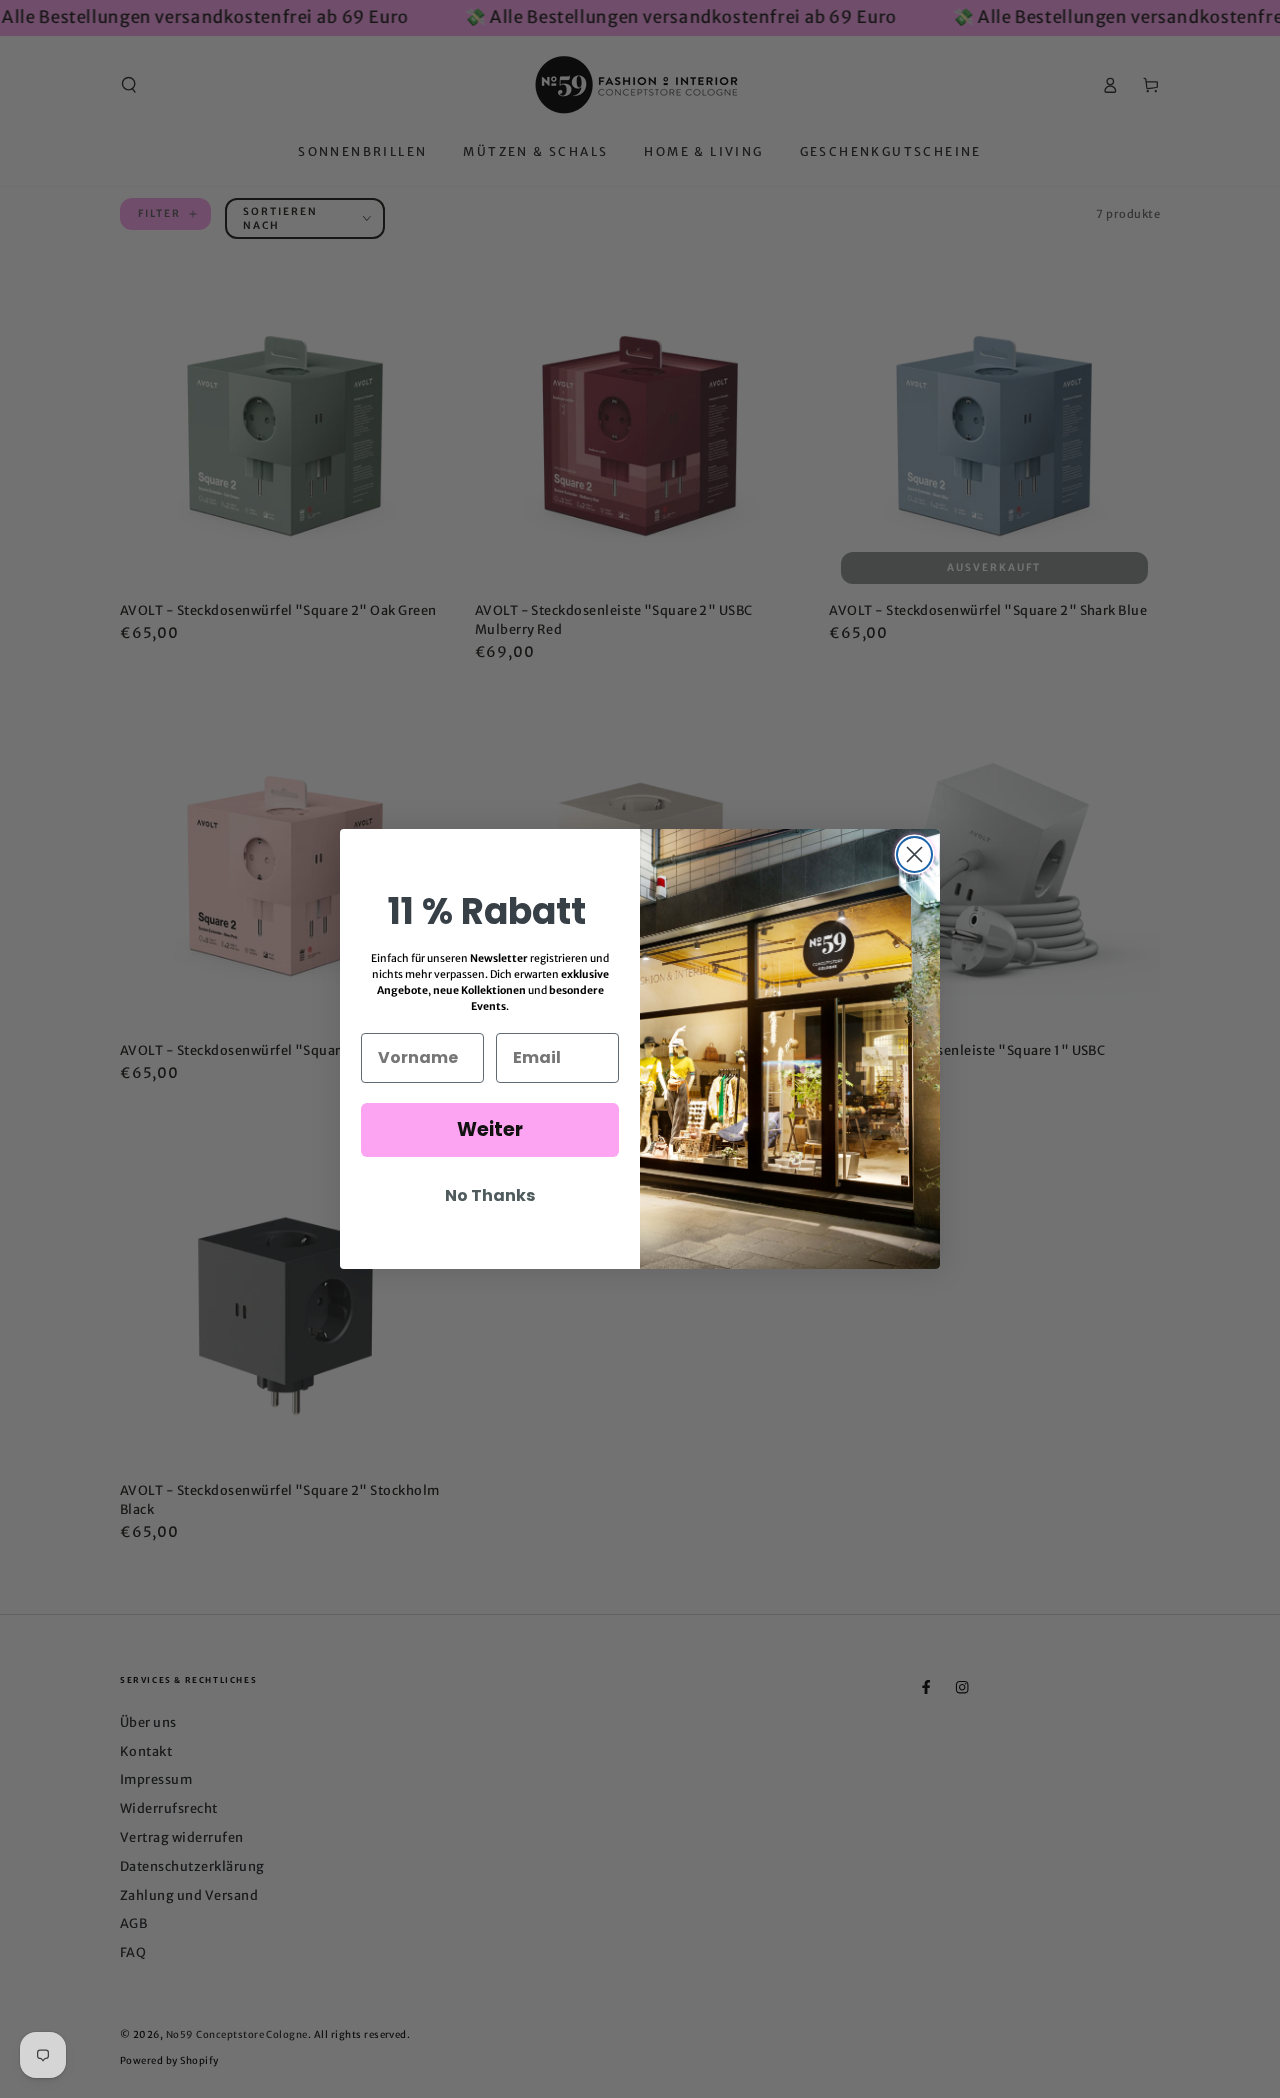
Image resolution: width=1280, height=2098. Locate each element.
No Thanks (490, 1195)
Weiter (490, 1129)
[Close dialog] (914, 854)
